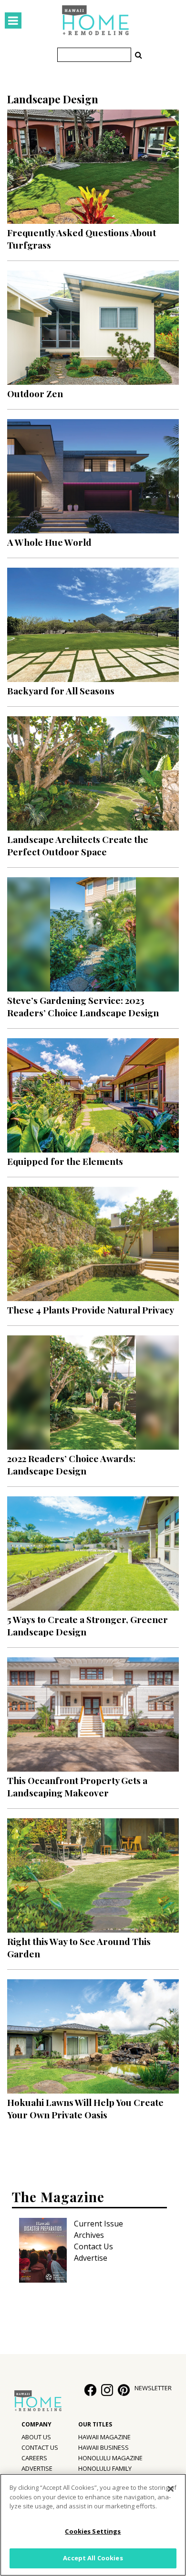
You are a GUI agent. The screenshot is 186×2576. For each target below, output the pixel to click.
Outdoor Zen (35, 393)
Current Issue (98, 2224)
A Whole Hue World (49, 542)
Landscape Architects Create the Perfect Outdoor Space (78, 845)
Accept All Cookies (93, 2558)
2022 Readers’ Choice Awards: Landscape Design (71, 1464)
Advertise (91, 2258)
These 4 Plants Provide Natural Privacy (91, 1310)
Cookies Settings (93, 2531)
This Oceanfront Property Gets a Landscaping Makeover (77, 1786)
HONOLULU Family (105, 2468)
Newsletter (153, 2388)
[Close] (171, 2489)
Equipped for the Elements (65, 1161)
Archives (89, 2235)
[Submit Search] (138, 55)
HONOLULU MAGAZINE (110, 2458)
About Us (36, 2437)
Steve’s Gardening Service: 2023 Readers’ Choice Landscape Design (83, 1006)
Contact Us (93, 2246)
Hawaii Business (103, 2447)
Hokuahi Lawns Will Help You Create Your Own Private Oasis (85, 2108)
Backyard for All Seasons (61, 691)
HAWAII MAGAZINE (104, 2437)
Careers (34, 2458)
